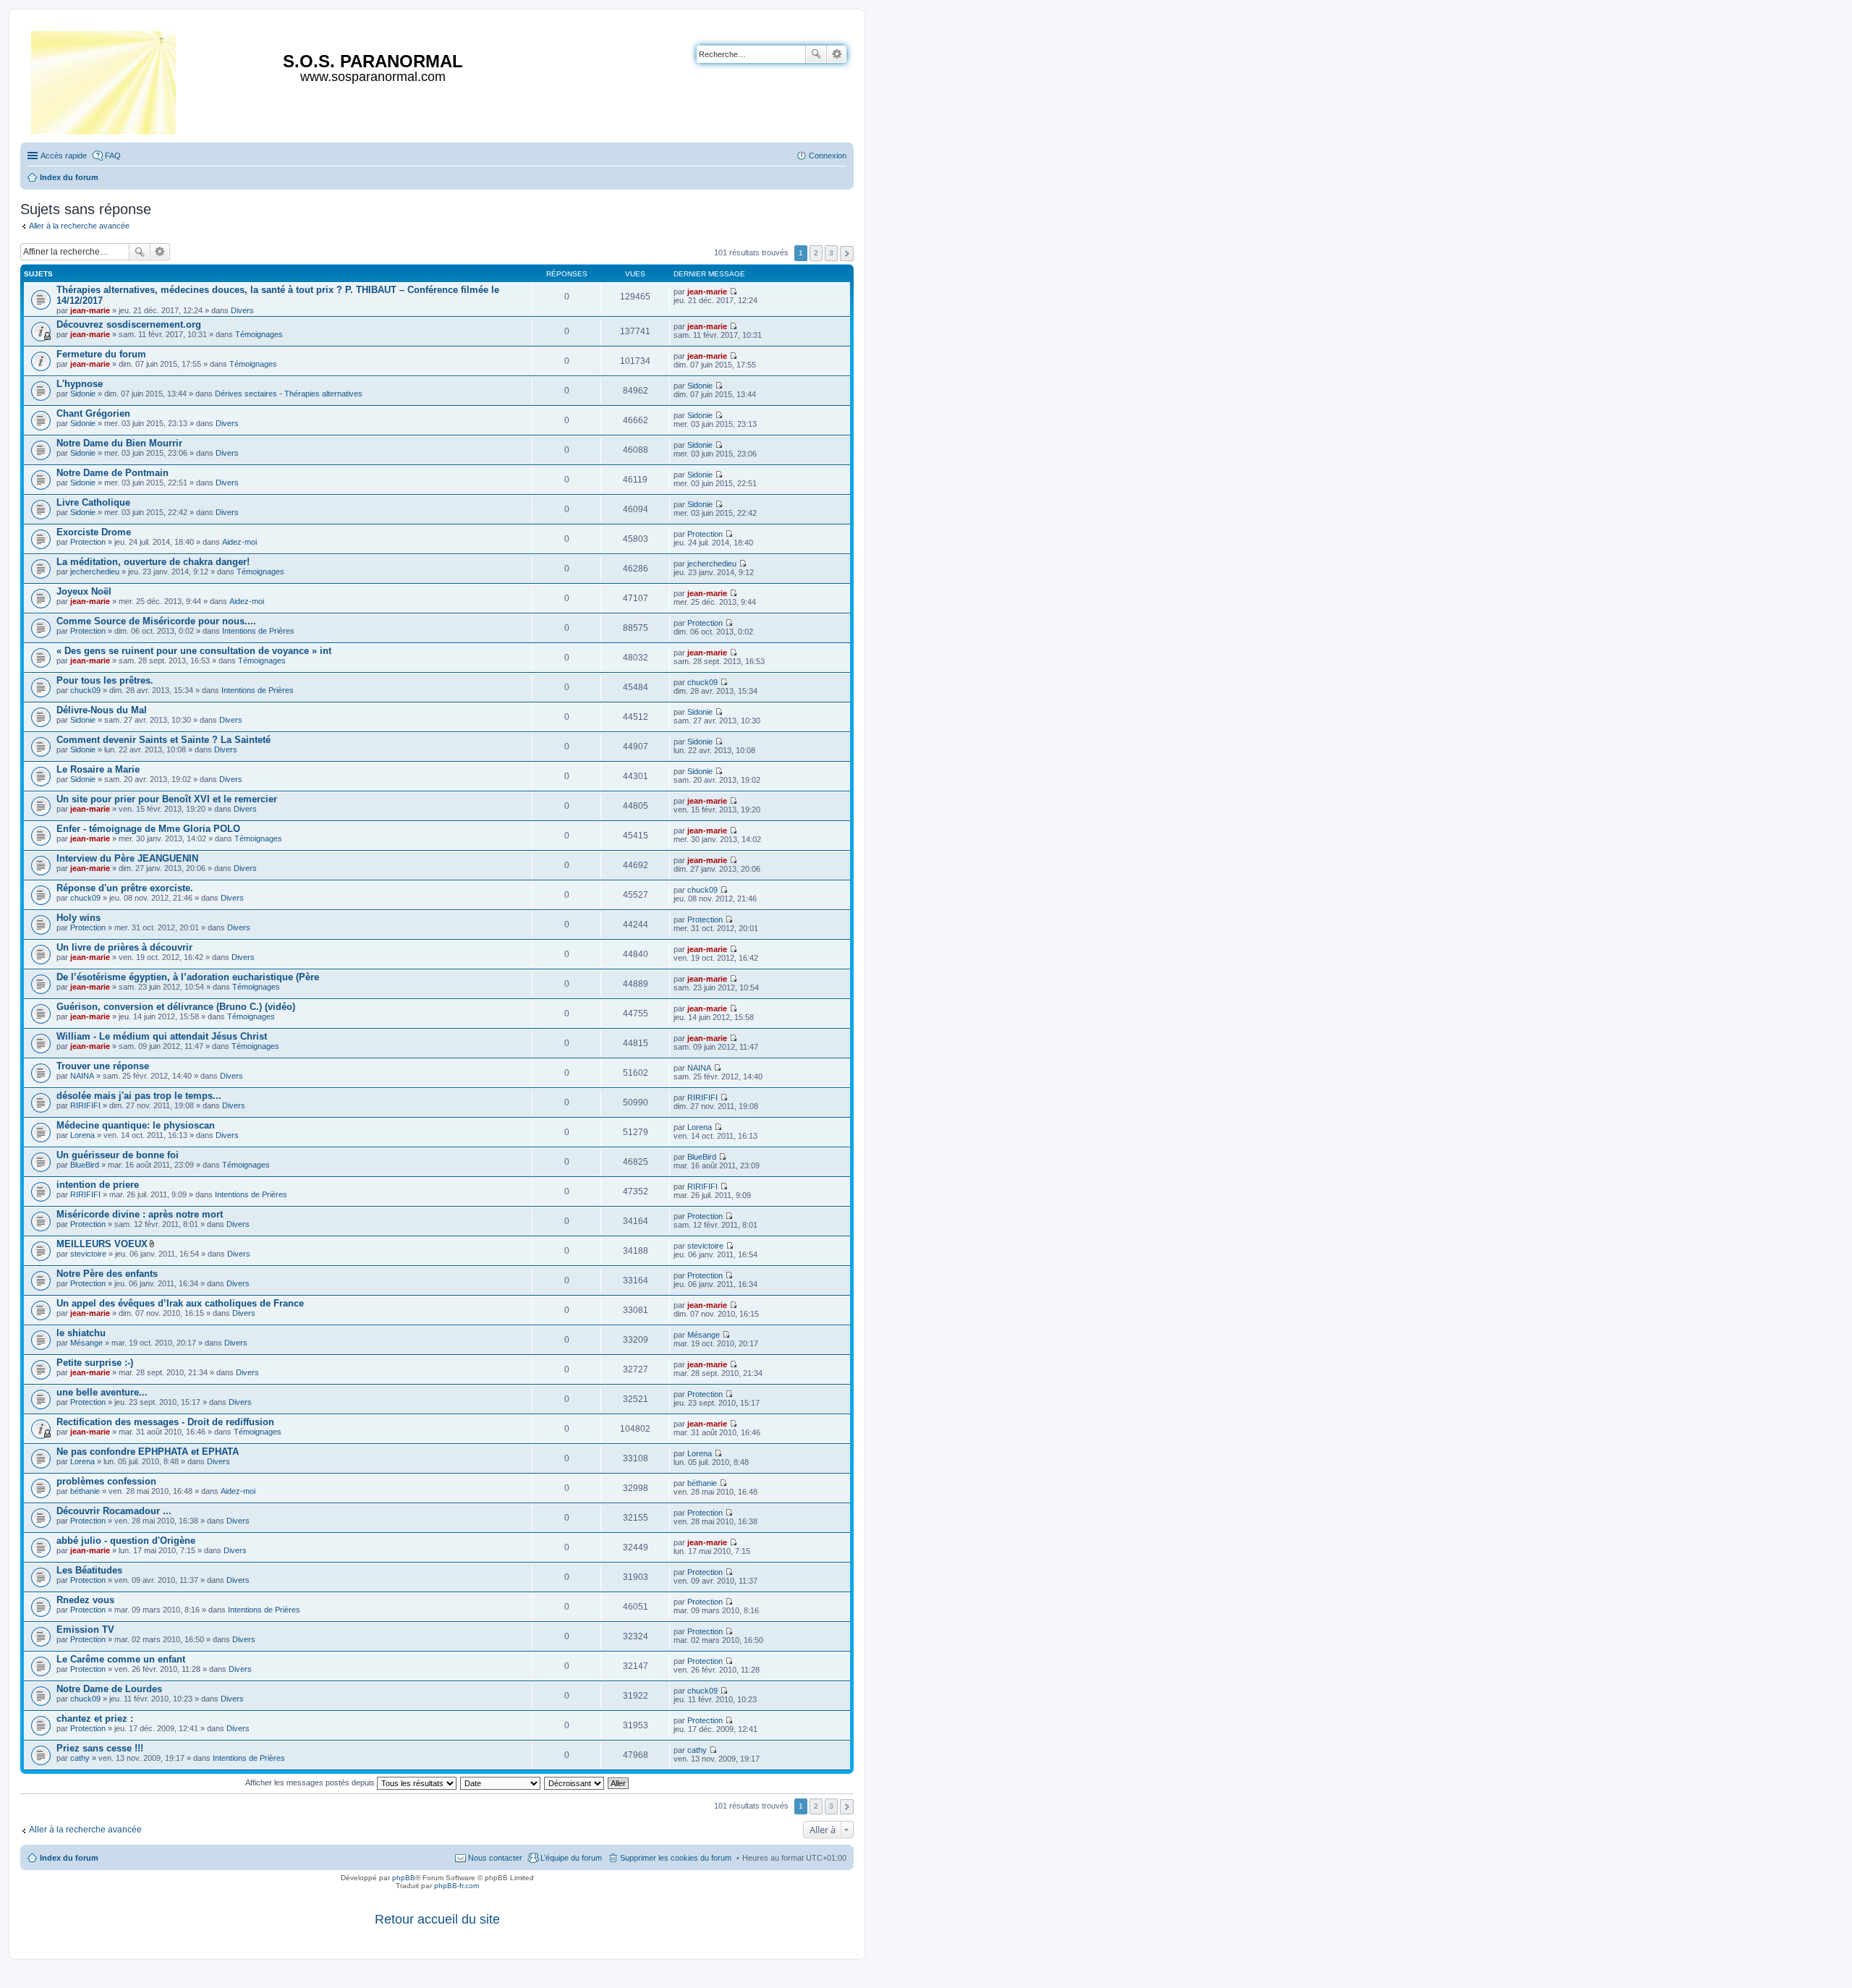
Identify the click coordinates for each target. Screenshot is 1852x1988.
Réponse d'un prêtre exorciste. (125, 888)
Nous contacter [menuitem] (495, 1858)
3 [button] (831, 253)
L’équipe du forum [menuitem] (571, 1858)
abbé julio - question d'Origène (126, 1541)
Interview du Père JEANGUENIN (127, 858)
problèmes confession (106, 1481)
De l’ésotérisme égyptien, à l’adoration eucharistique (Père (188, 977)
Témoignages (259, 334)
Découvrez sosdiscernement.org (129, 324)
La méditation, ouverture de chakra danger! (153, 562)
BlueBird (85, 1165)
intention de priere (98, 1185)
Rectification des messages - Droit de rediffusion (165, 1422)
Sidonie (83, 394)
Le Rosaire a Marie (98, 769)
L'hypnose (80, 384)
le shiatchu (81, 1333)
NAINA (82, 1076)
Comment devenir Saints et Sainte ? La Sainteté (163, 740)
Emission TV (85, 1630)
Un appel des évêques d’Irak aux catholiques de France (180, 1303)
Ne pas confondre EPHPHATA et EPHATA (148, 1452)
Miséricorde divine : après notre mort (140, 1214)
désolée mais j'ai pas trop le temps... (139, 1096)
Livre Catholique (93, 502)
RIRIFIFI (85, 1105)
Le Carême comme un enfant (121, 1659)
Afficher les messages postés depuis (311, 1783)
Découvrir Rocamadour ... (114, 1511)
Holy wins (78, 918)
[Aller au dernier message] (733, 292)
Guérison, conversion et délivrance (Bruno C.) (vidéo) (176, 1007)
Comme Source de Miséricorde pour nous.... (156, 621)
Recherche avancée (837, 54)
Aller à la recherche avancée (79, 226)
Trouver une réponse (103, 1066)
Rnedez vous (85, 1600)
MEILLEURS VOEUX (102, 1244)
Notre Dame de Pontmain (112, 473)
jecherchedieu (95, 572)
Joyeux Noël (84, 591)
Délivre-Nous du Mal (102, 710)
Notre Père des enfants (107, 1274)
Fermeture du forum (101, 354)
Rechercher (816, 54)
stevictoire (88, 1254)
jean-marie (90, 310)
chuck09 (85, 690)
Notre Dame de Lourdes (109, 1689)
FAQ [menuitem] (113, 156)
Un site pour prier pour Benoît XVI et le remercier (167, 799)
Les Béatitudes (89, 1570)
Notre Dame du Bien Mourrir (119, 443)
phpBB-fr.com (456, 1886)
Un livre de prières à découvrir (124, 947)
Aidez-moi (239, 542)
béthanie (85, 1491)
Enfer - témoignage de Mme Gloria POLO (148, 829)
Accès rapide (64, 156)
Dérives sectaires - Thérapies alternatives (289, 394)
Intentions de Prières (258, 631)
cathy (80, 1758)
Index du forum (69, 1858)
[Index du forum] (105, 80)
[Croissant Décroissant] (575, 1783)
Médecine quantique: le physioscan (136, 1125)
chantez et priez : (95, 1719)
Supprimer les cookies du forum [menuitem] (676, 1858)
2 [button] (816, 253)
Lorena (82, 1135)
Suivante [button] (847, 254)
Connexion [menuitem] (828, 156)
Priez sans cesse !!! (100, 1748)
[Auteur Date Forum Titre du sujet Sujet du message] (501, 1783)
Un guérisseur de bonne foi (118, 1155)
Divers (242, 310)
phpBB (404, 1878)
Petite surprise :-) (95, 1363)
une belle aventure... (102, 1392)
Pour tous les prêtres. (105, 680)
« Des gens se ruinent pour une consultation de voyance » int (194, 651)
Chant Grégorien (93, 413)
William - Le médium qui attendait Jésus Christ (162, 1036)
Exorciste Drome (94, 532)
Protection (88, 542)
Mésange (86, 1343)
